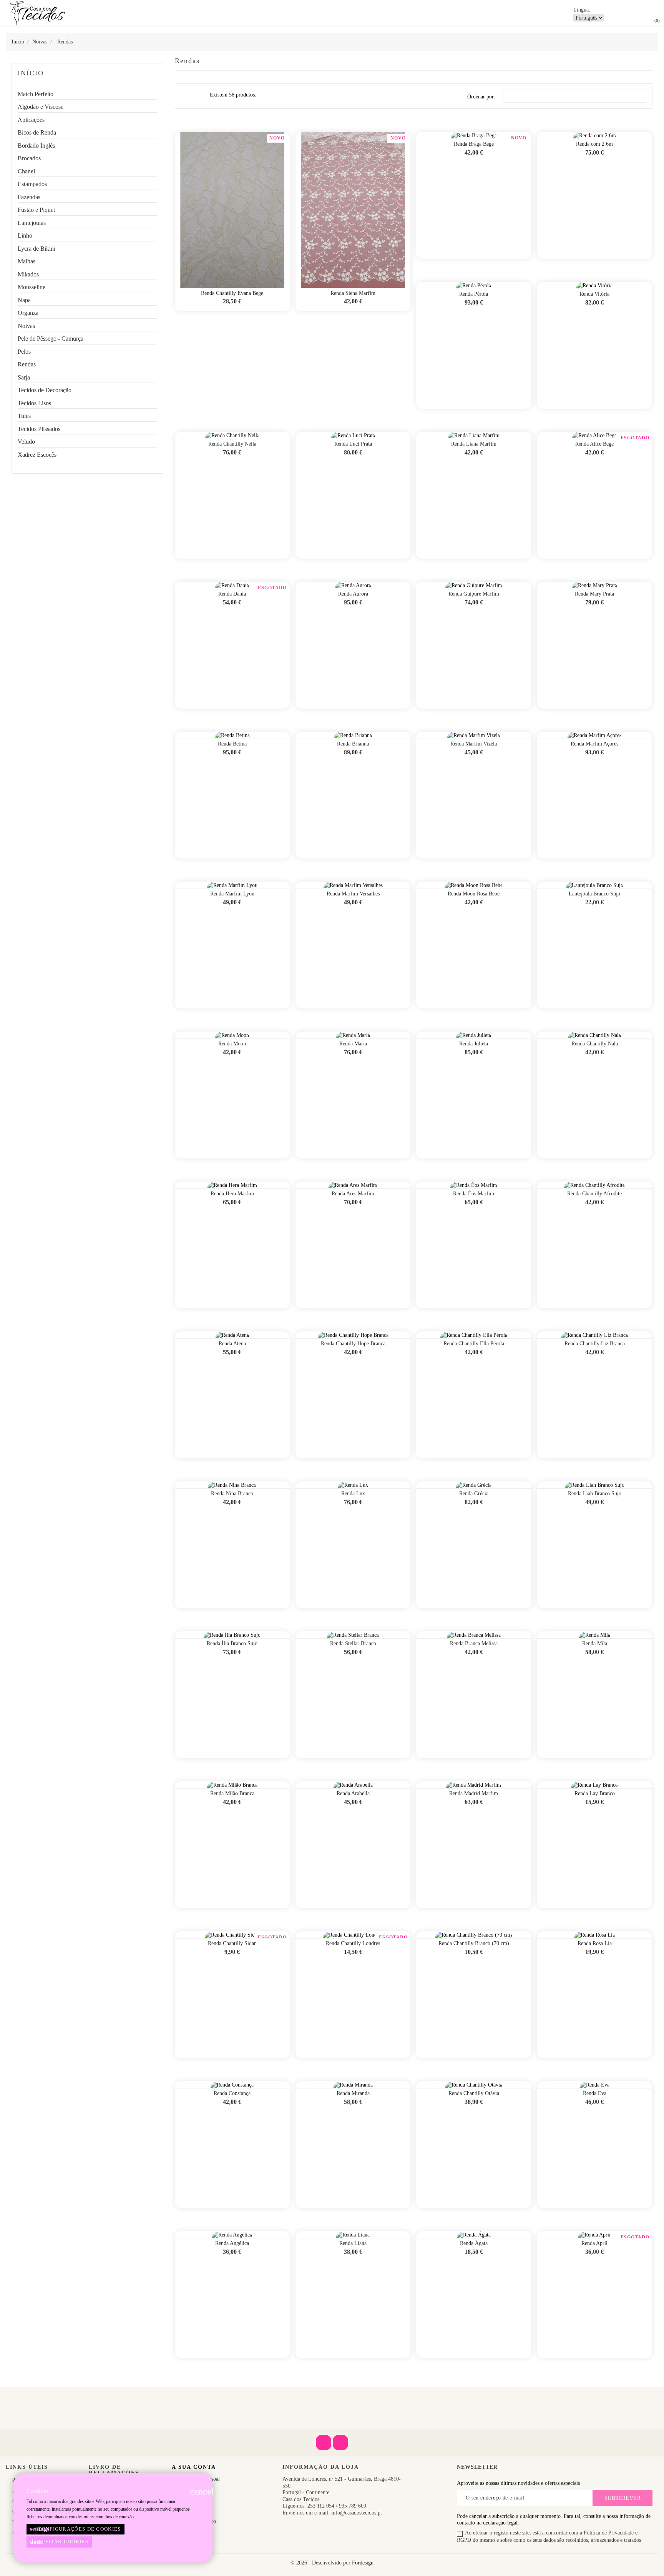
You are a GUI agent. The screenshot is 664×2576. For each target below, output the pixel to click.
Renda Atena (232, 1344)
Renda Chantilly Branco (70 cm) (474, 1943)
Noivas (26, 326)
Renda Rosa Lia (595, 1943)
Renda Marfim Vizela (474, 744)
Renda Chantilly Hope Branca (353, 1344)
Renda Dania (232, 594)
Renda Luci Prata (353, 444)
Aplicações (31, 120)
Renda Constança (232, 2093)
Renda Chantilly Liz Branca (595, 1344)
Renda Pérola (474, 294)
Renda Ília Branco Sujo (232, 1643)
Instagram (340, 2443)
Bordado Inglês (36, 146)
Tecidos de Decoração (45, 390)
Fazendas (29, 197)
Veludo (26, 442)
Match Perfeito (36, 94)
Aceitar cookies (59, 2542)
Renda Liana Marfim (474, 444)
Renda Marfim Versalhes (353, 894)
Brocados (29, 158)
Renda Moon (232, 1044)
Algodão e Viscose (41, 107)
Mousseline (32, 287)
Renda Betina (232, 744)
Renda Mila (595, 1643)
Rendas (27, 364)
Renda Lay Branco (595, 1793)
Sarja (24, 377)
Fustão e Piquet (36, 210)
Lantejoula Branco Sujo (594, 894)
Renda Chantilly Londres (353, 1943)
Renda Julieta (474, 1044)
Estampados (32, 184)
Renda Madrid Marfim (474, 1793)
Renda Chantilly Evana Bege (232, 293)
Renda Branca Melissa (474, 1643)
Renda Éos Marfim (474, 1194)
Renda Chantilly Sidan (232, 1943)
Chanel (26, 171)
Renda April (594, 2243)
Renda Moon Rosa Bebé (474, 894)
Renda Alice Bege (594, 444)
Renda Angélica (232, 2243)
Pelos (24, 352)
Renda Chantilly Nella (232, 444)
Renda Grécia (474, 1494)
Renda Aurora (353, 594)
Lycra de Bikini (37, 249)
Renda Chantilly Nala (595, 1044)
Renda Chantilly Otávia (474, 2093)
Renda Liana (353, 2243)
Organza (28, 313)
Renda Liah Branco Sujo (595, 1494)
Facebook (324, 2443)
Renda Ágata (474, 2243)
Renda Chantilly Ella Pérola (474, 1344)
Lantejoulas (32, 223)
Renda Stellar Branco (353, 1643)
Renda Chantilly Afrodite (594, 1194)
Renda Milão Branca (232, 1793)
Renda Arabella (353, 1793)
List (199, 98)
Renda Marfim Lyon (232, 894)
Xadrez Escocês (37, 455)
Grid (186, 96)
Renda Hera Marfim (232, 1194)
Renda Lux (353, 1494)
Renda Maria (353, 1044)
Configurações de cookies (76, 2529)
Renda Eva (595, 2093)
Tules (24, 416)
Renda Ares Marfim (353, 1194)
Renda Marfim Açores (594, 744)
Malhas (27, 261)
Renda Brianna (353, 744)
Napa (24, 300)
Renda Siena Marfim (353, 293)
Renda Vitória (594, 294)
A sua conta (194, 2467)
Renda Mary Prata (594, 594)
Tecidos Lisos (34, 403)
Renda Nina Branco (232, 1494)
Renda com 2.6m (594, 144)
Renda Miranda (353, 2093)
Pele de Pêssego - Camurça (51, 339)
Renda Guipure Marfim (474, 594)
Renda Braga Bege (474, 144)
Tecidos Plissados (39, 429)
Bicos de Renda (37, 132)
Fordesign (363, 2563)
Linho (25, 235)
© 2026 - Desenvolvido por (321, 2563)
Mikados (28, 274)
